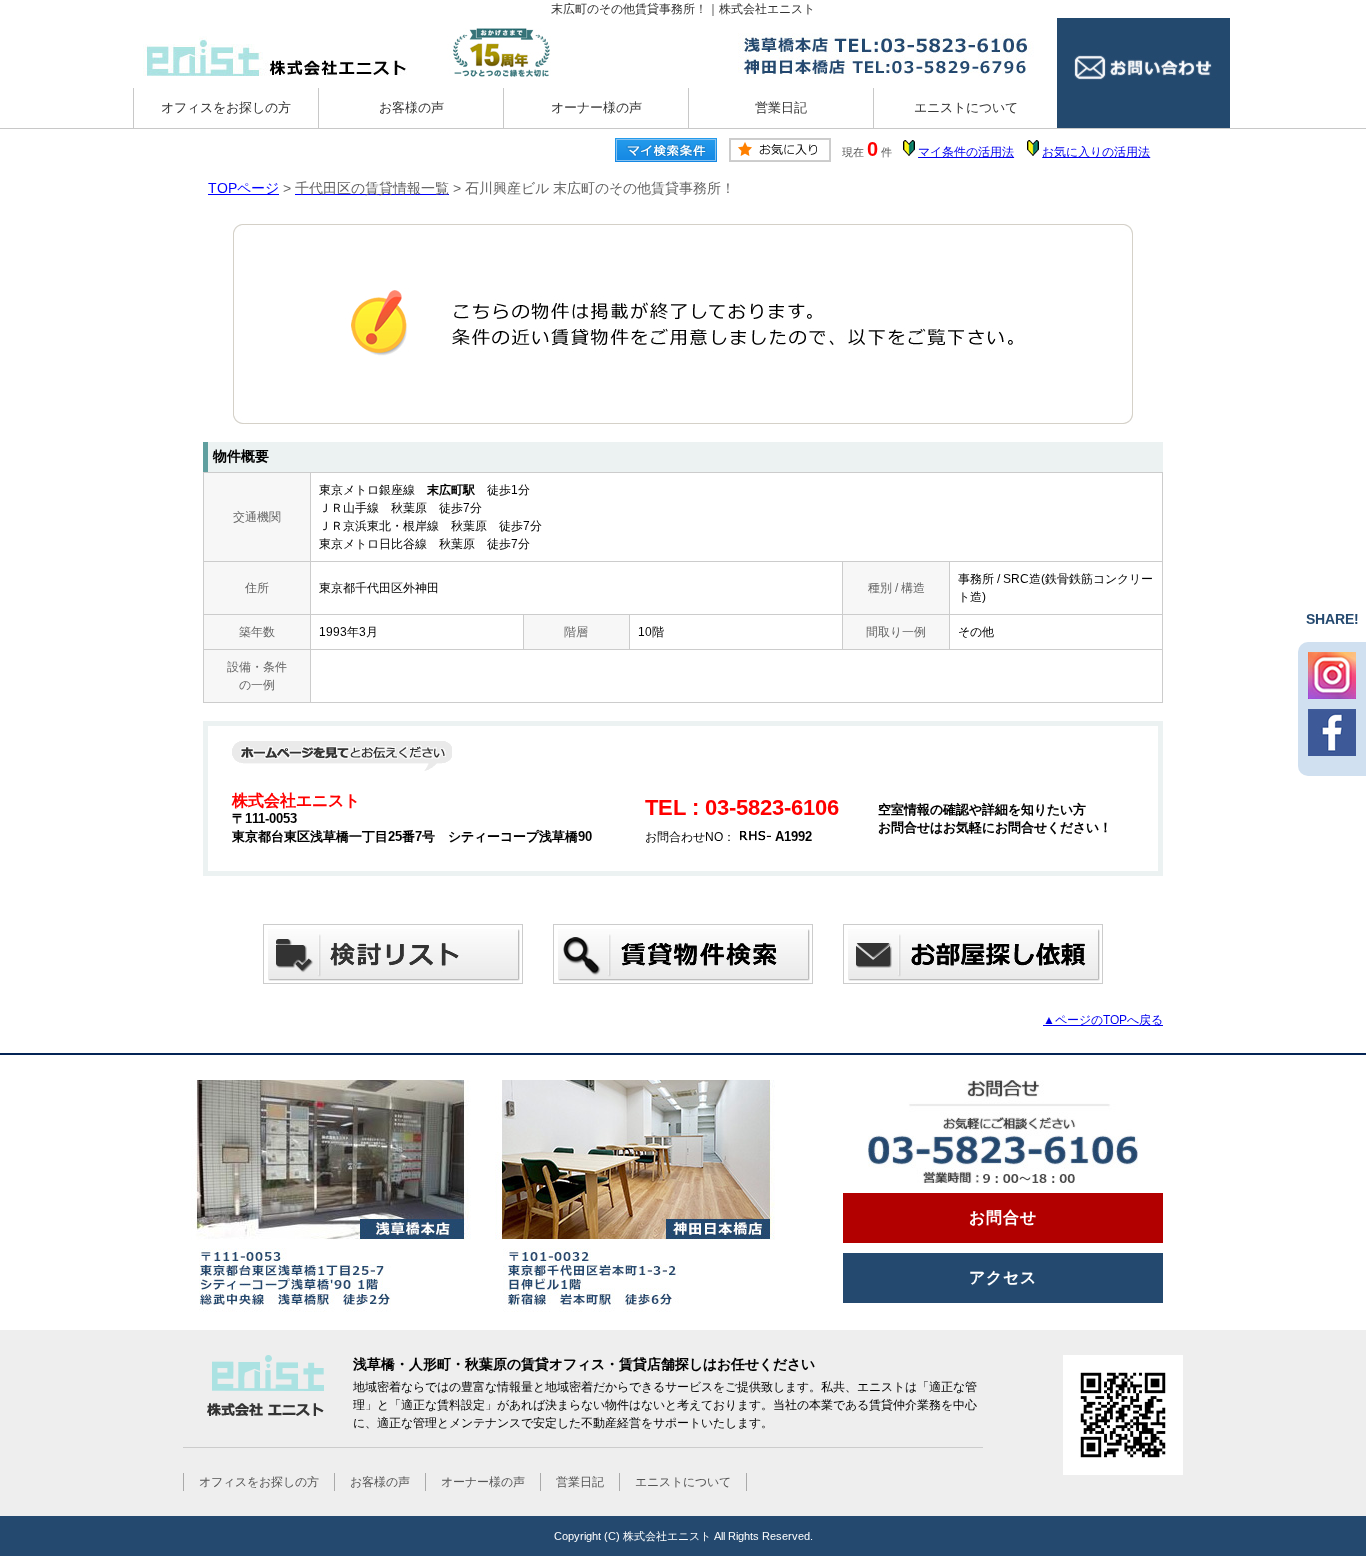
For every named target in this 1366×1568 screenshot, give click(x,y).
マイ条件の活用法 (966, 152)
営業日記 (781, 107)
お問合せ (1003, 1217)
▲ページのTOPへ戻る (1103, 1020)
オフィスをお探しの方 (226, 107)
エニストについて (966, 107)
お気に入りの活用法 (1096, 152)
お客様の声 (411, 107)
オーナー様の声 (596, 107)
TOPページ (243, 188)
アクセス (1003, 1277)
